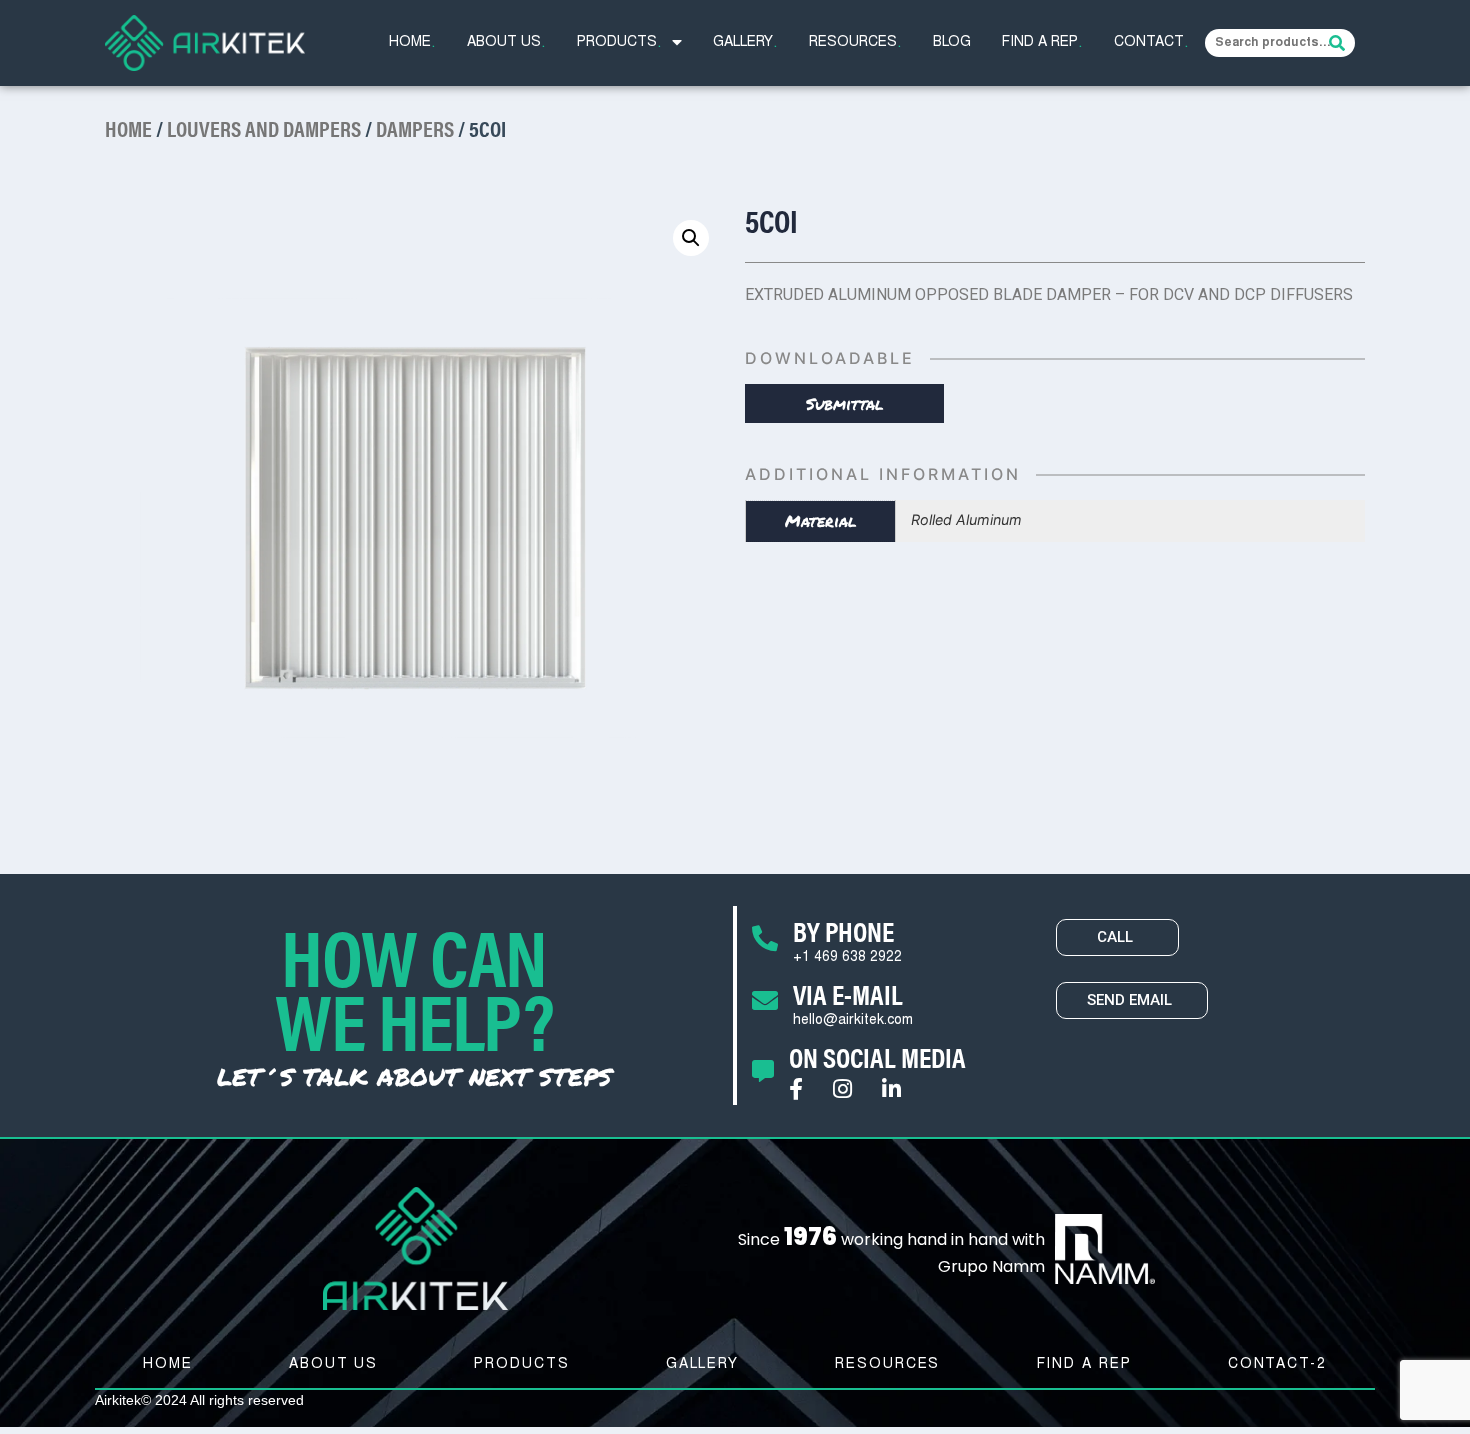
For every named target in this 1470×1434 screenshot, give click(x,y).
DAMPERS (415, 128)
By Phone (843, 930)
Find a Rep (1042, 43)
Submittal (845, 403)
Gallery (745, 43)
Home (412, 43)
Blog (952, 43)
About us (506, 43)
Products (619, 43)
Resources (855, 43)
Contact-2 (1277, 1365)
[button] (1117, 937)
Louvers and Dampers (264, 128)
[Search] (1337, 43)
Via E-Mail (848, 993)
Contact (1151, 43)
